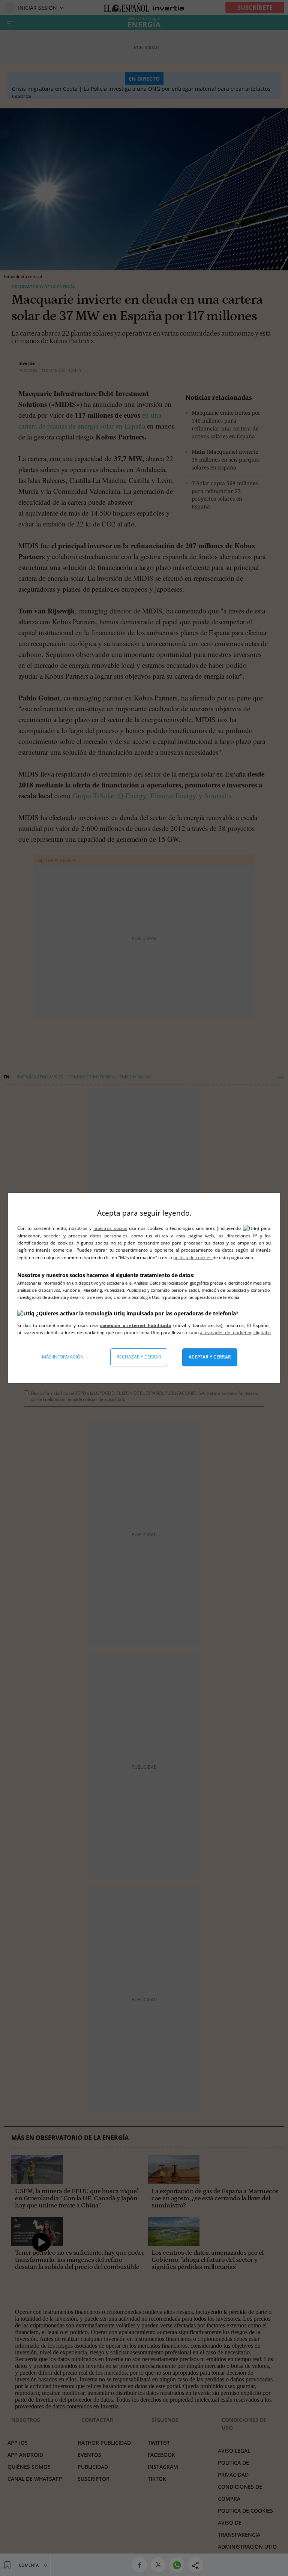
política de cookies (193, 1257)
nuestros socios (110, 1228)
